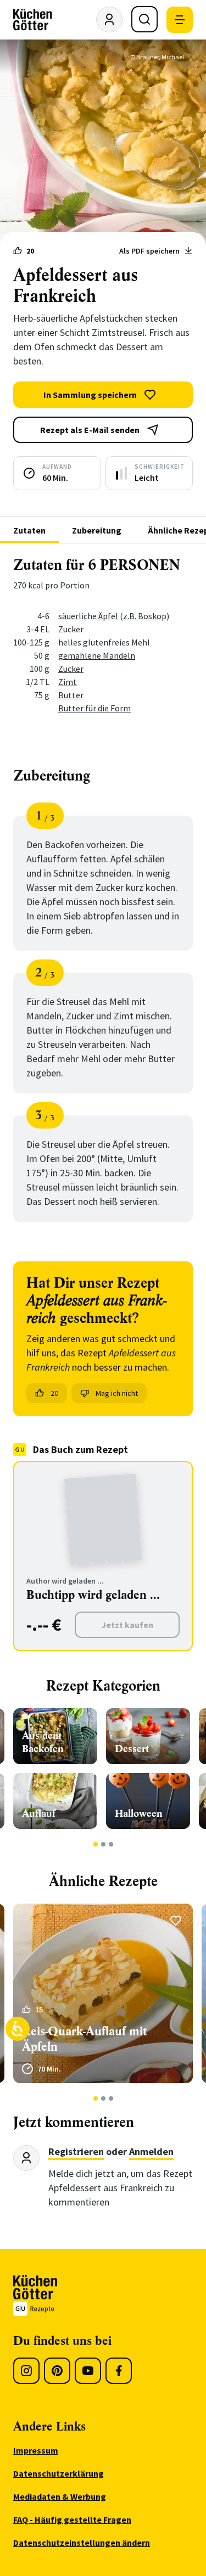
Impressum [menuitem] (36, 2450)
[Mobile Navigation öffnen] (180, 20)
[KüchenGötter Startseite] (33, 20)
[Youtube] (88, 2371)
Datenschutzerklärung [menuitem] (59, 2473)
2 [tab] (103, 1844)
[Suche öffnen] (144, 19)
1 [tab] (95, 1844)
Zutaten (29, 530)
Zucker (71, 669)
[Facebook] (119, 2371)
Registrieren (76, 2151)
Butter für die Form (94, 708)
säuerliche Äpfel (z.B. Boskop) (114, 616)
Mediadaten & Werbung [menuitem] (60, 2496)
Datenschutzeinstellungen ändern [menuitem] (82, 2543)
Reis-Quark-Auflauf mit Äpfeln (84, 2039)
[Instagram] (26, 2371)
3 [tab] (111, 1844)
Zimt (68, 682)
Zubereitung (97, 530)
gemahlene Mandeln (97, 655)
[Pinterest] (57, 2371)
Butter (71, 695)
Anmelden (151, 2151)
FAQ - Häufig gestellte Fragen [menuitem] (72, 2519)
